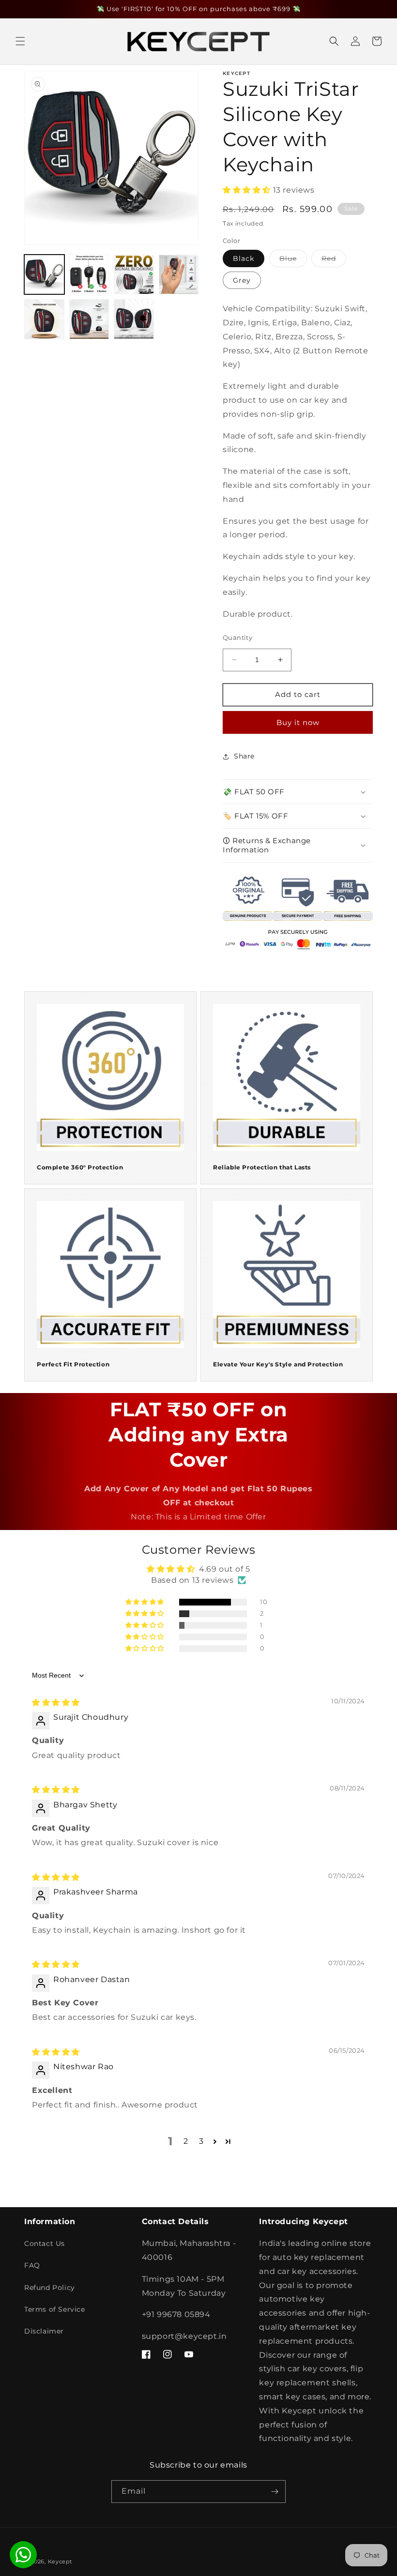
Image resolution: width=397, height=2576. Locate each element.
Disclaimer (44, 2331)
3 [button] (201, 2141)
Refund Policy (50, 2288)
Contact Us (45, 2243)
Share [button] (244, 756)
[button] (20, 41)
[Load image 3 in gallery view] (134, 275)
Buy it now (298, 722)
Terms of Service (55, 2309)
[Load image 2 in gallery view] (89, 275)
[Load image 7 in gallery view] (134, 319)
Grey (242, 280)
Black (244, 258)
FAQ (32, 2265)
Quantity (237, 637)
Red (334, 260)
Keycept (60, 2561)
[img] (56, 1703)
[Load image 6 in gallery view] (89, 319)
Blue (293, 260)
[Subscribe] (275, 2492)
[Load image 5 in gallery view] (44, 319)
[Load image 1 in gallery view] (44, 275)
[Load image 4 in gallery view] (179, 275)
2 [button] (186, 2141)
